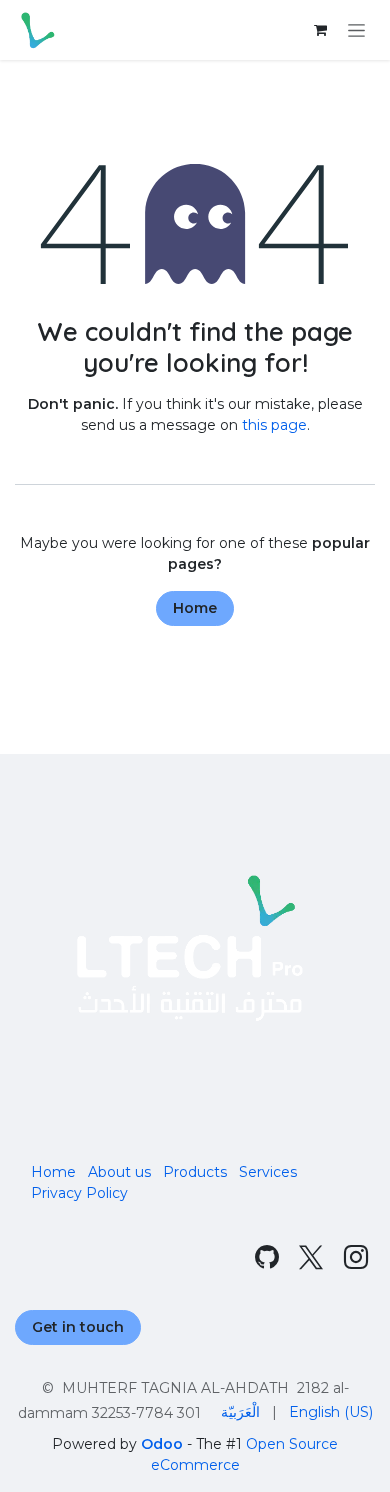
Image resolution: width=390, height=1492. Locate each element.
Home (195, 608)
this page (274, 425)
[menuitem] (240, 1412)
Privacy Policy (79, 1193)
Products (195, 1172)
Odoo (164, 1444)
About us (119, 1172)
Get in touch (78, 1327)
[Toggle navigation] (356, 30)
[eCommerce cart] (320, 30)
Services (268, 1172)
